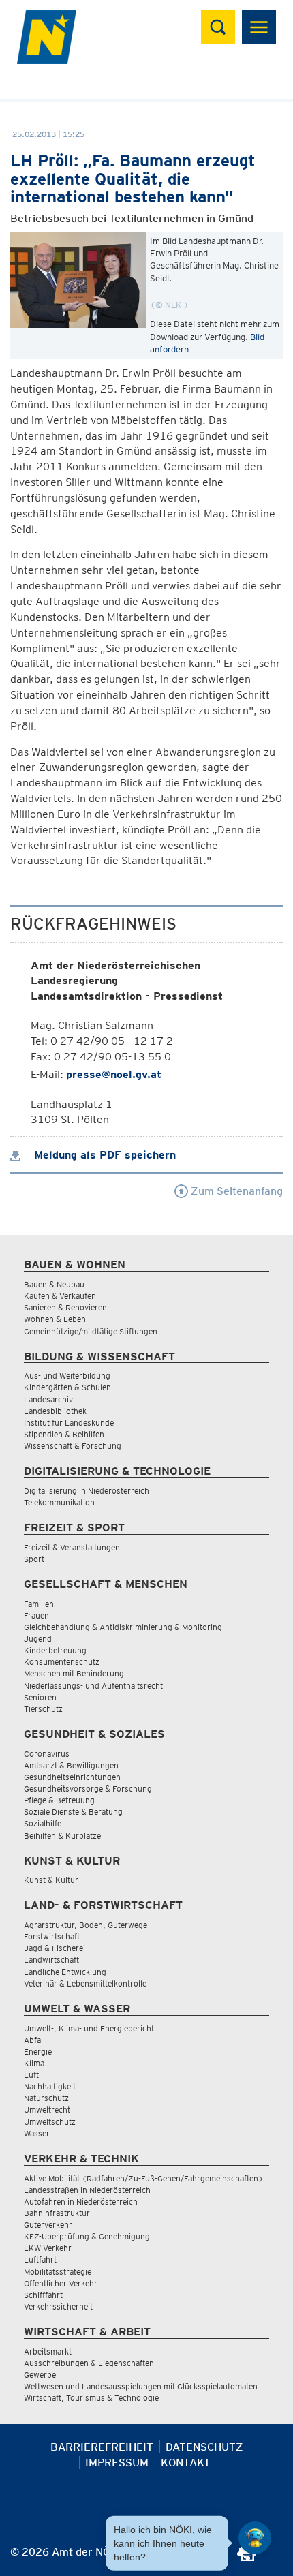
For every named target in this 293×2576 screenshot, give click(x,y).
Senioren (40, 1697)
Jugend (38, 1639)
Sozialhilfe (43, 1823)
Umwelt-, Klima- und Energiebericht (89, 2028)
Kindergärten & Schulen (67, 1387)
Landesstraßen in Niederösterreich (87, 2190)
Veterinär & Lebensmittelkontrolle (85, 1983)
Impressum (117, 2463)
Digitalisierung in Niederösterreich (87, 1491)
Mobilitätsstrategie (58, 2272)
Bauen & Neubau (54, 1284)
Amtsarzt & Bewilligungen (71, 1765)
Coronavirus (47, 1754)
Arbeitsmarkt (48, 2351)
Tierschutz (43, 1709)
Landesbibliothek (55, 1411)
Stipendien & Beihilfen (64, 1434)
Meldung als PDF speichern (103, 1155)
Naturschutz (46, 2098)
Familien (39, 1604)
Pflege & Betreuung (59, 1800)
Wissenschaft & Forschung (73, 1446)
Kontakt (186, 2463)
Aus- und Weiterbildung (67, 1376)
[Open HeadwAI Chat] (255, 2538)
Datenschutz (204, 2447)
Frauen (36, 1615)
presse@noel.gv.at (114, 1074)
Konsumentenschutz (62, 1662)
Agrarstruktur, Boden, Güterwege (86, 1925)
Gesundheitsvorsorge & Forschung (88, 1789)
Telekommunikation (59, 1502)
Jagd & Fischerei (55, 1948)
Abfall (34, 2040)
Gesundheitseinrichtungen (72, 1777)
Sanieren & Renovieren (65, 1307)
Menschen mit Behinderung (74, 1673)
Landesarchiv (48, 1399)
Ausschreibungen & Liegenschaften (89, 2363)
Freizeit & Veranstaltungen (72, 1547)
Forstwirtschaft (52, 1936)
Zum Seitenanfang (235, 1191)
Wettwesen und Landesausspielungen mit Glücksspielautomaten (141, 2386)
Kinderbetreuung (55, 1650)
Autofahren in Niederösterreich (81, 2202)
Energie (38, 2052)
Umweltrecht (47, 2110)
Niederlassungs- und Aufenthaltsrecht (93, 1686)
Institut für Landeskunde (69, 1423)
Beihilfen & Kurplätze (62, 1836)
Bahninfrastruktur (57, 2213)
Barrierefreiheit (102, 2447)
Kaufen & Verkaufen (60, 1296)
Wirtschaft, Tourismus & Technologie (91, 2398)
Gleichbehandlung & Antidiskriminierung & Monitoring (123, 1627)
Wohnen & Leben (55, 1319)
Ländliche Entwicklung (65, 1972)
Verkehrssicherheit (58, 2306)
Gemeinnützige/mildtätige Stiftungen (91, 1331)
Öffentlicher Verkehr (61, 2283)
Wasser (37, 2133)
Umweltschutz (50, 2122)
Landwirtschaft (51, 1960)
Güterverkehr (48, 2225)
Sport (34, 1559)
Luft (31, 2075)
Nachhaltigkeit (50, 2086)
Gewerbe (40, 2375)
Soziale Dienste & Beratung (73, 1812)
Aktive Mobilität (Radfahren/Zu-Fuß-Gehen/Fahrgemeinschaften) (143, 2178)
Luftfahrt (40, 2259)
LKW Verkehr (48, 2248)
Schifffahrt (43, 2295)
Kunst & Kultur (51, 1880)
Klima (34, 2063)
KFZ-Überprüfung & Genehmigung (87, 2236)
